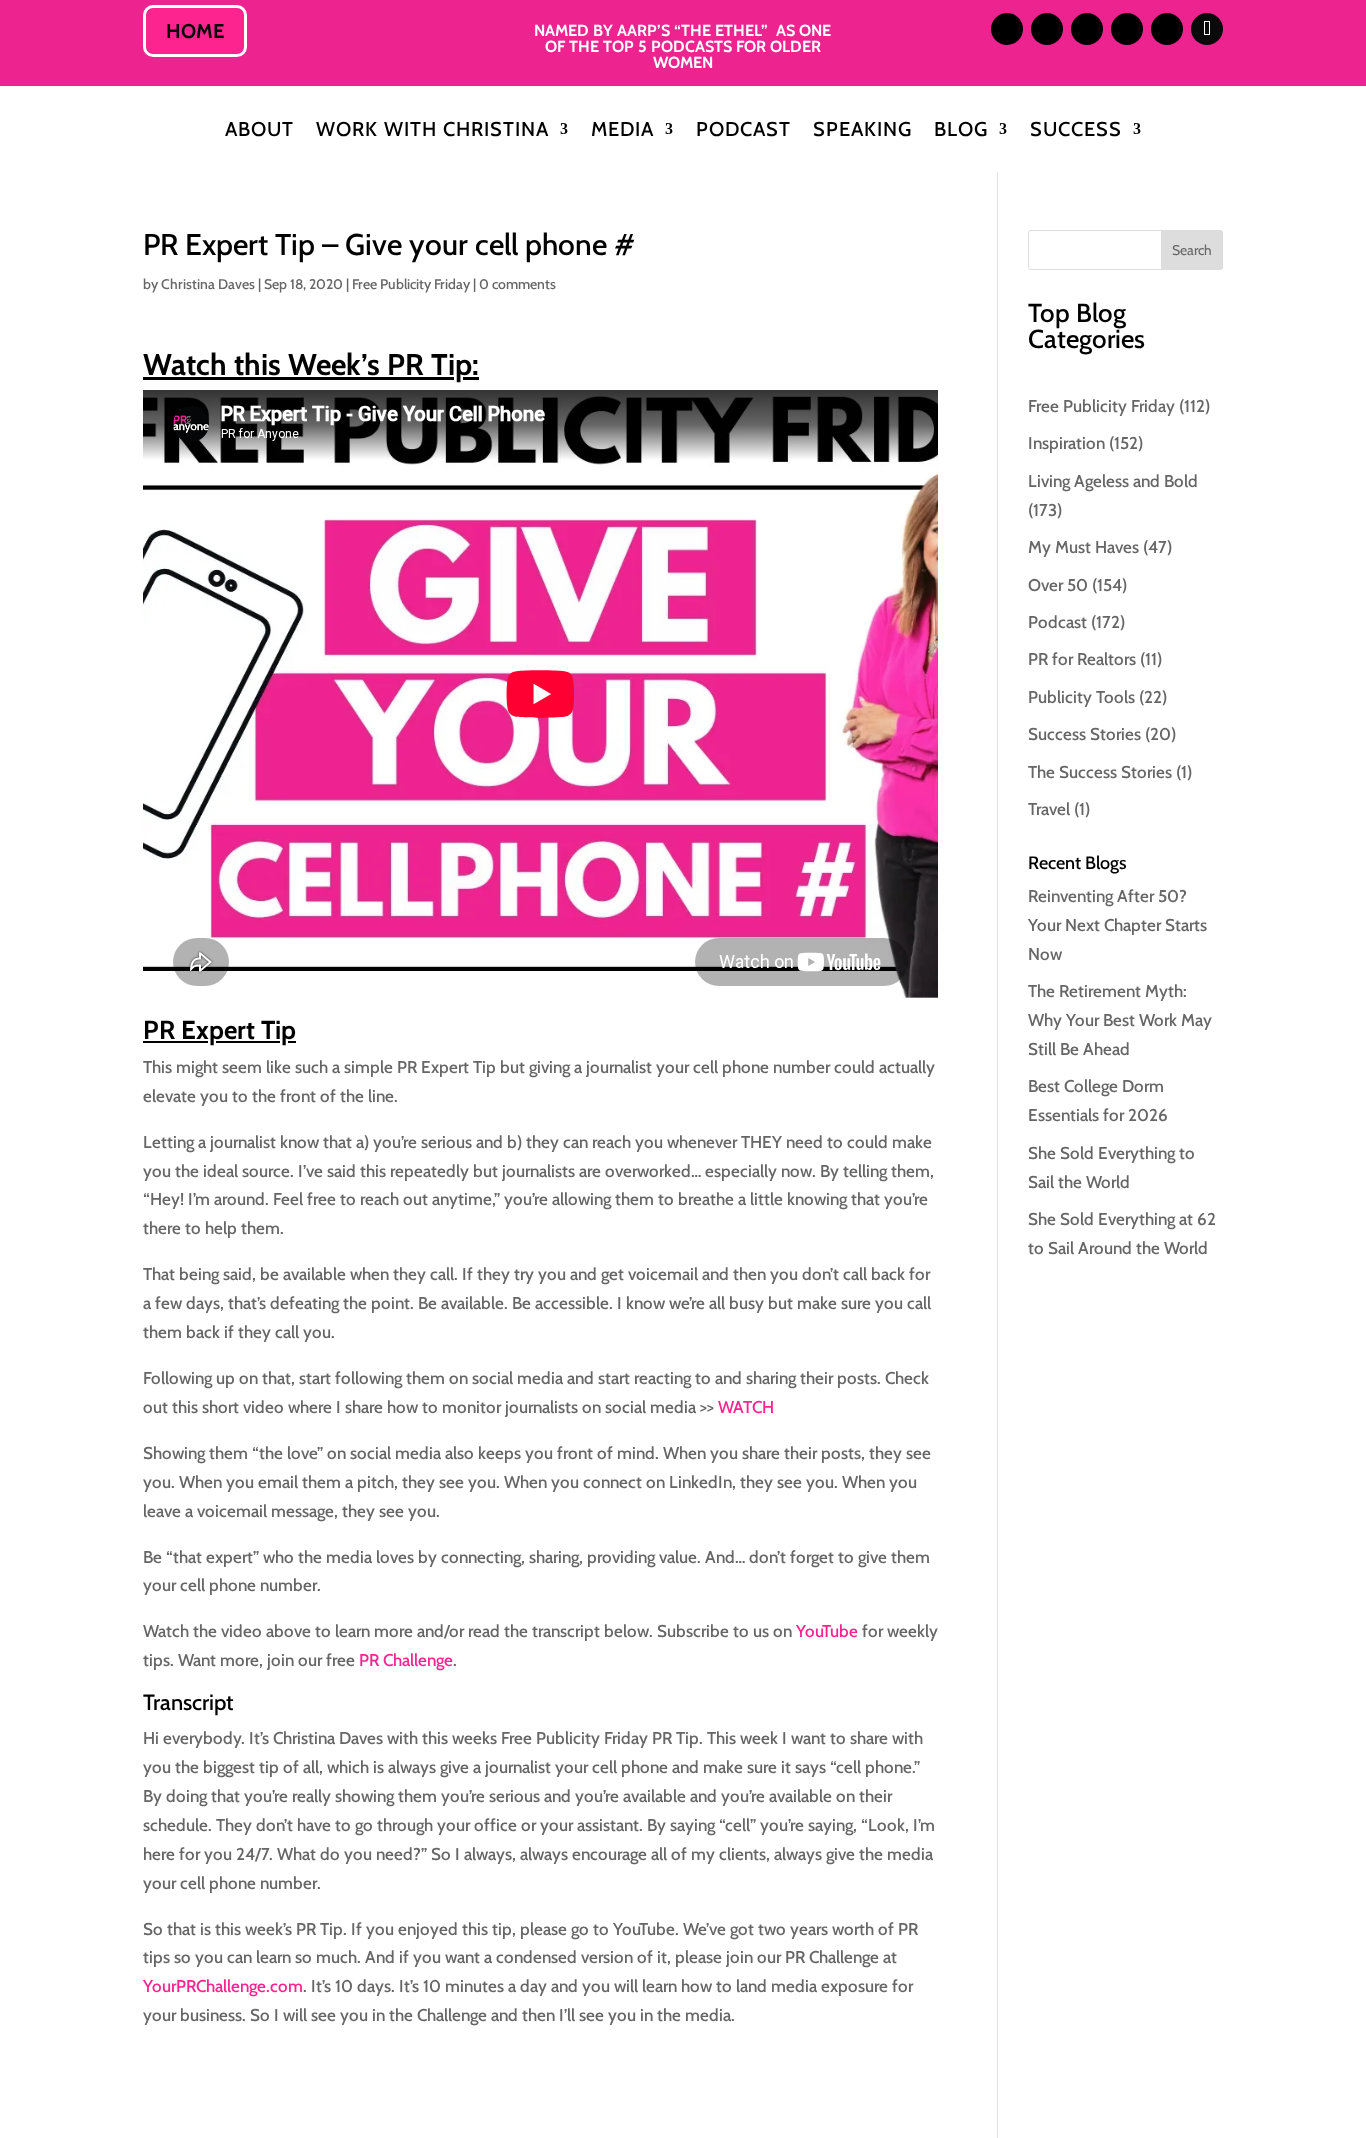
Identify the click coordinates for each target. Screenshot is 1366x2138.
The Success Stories (1100, 772)
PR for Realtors (1082, 659)
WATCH (746, 1407)
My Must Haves (1083, 547)
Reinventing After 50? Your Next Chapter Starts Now (1117, 925)
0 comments (517, 284)
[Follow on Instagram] (1007, 29)
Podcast (743, 131)
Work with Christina (432, 131)
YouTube (827, 1631)
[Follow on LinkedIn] (1047, 29)
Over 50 (1058, 585)
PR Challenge (404, 1660)
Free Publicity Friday (411, 284)
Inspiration (1066, 443)
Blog (961, 131)
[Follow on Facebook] (1127, 29)
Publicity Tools (1081, 697)
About (259, 131)
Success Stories (1084, 734)
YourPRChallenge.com (223, 1986)
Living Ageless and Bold (1113, 481)
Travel (1049, 809)
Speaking (862, 131)
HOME (195, 31)
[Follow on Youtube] (1167, 29)
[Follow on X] (1087, 29)
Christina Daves (208, 284)
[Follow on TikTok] (1207, 29)
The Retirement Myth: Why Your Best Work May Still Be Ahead (1120, 1020)
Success (1076, 131)
